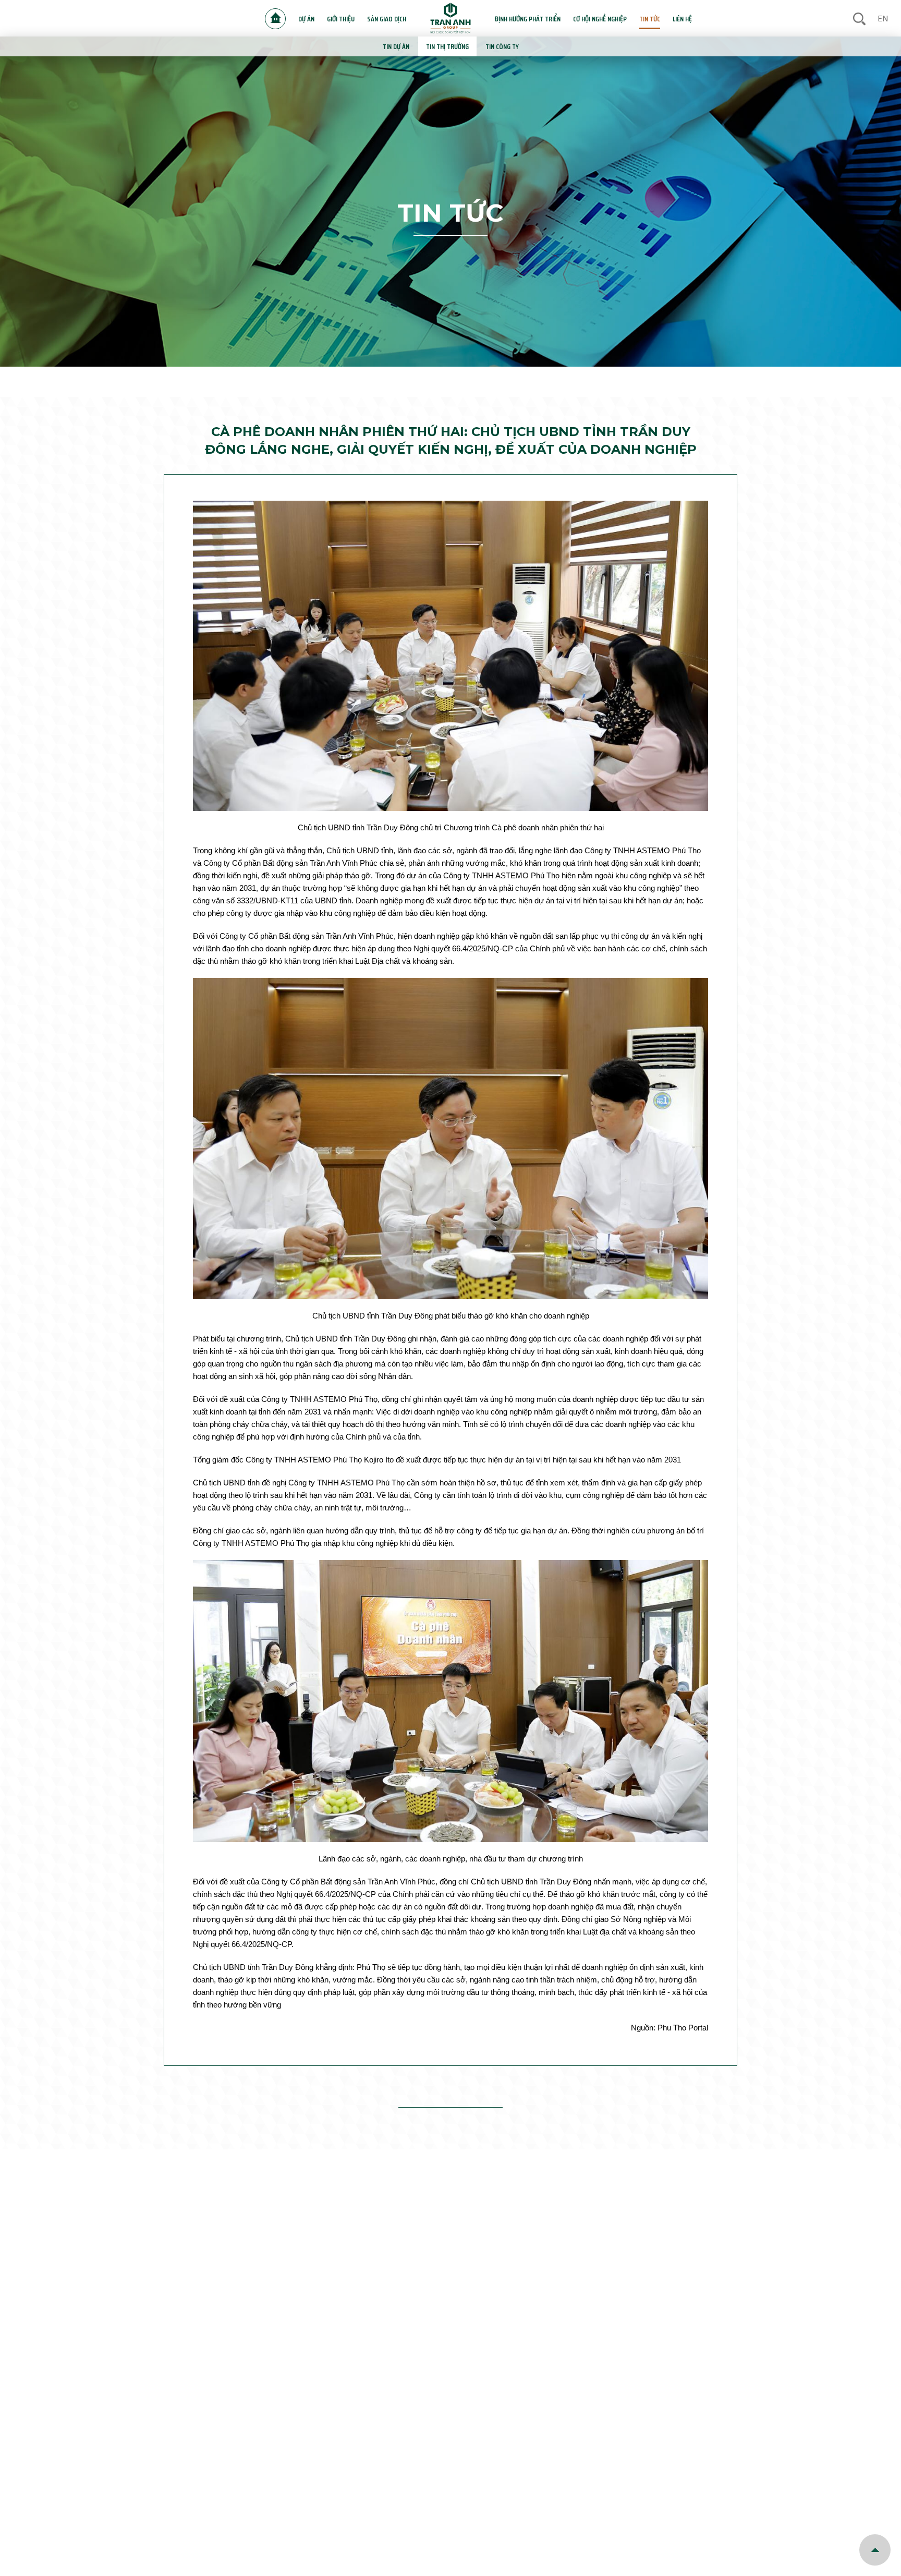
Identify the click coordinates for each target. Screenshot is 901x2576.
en (883, 19)
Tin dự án (396, 46)
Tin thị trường (447, 46)
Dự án (306, 19)
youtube (862, 2445)
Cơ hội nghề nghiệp (600, 19)
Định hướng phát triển (528, 19)
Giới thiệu (341, 19)
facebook (825, 2445)
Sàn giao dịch (387, 19)
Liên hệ (682, 19)
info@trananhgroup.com (460, 2447)
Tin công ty (502, 46)
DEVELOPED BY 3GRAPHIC (535, 2517)
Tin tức (650, 19)
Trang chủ (275, 19)
